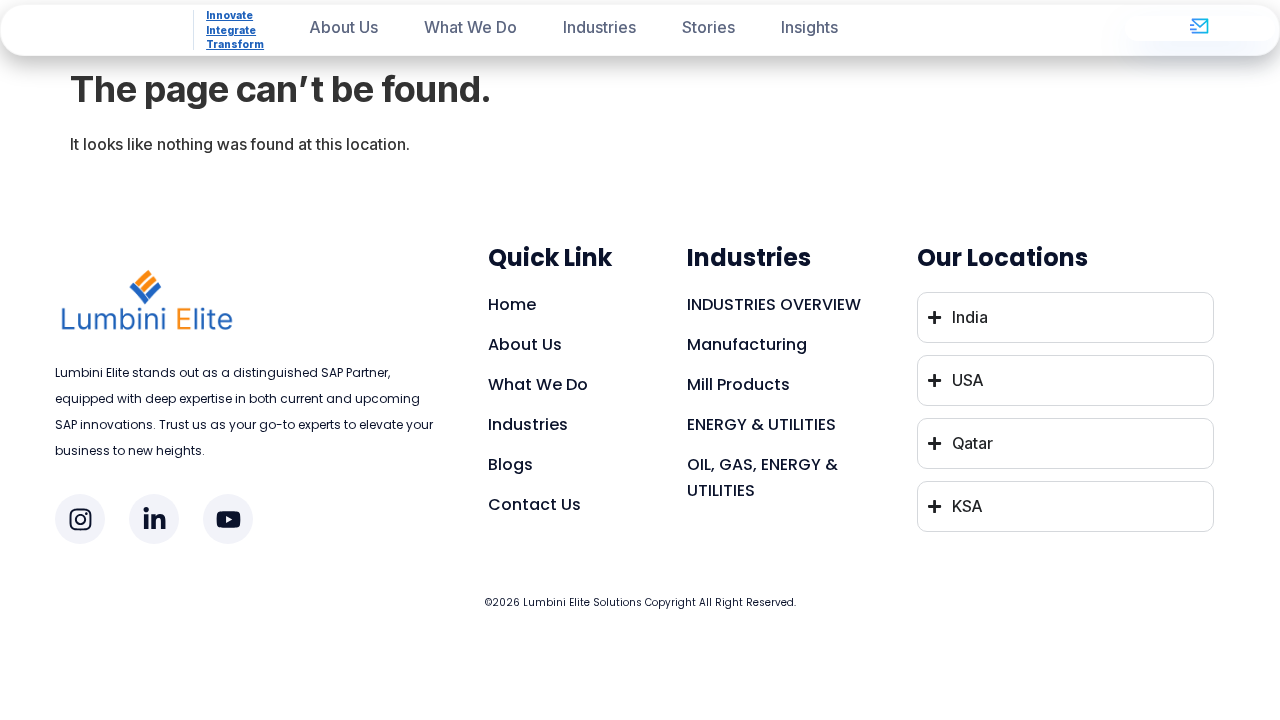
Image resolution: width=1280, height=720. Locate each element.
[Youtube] (228, 519)
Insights (809, 27)
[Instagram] (80, 519)
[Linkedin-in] (154, 519)
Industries (599, 27)
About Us (343, 27)
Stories (708, 27)
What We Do (470, 27)
